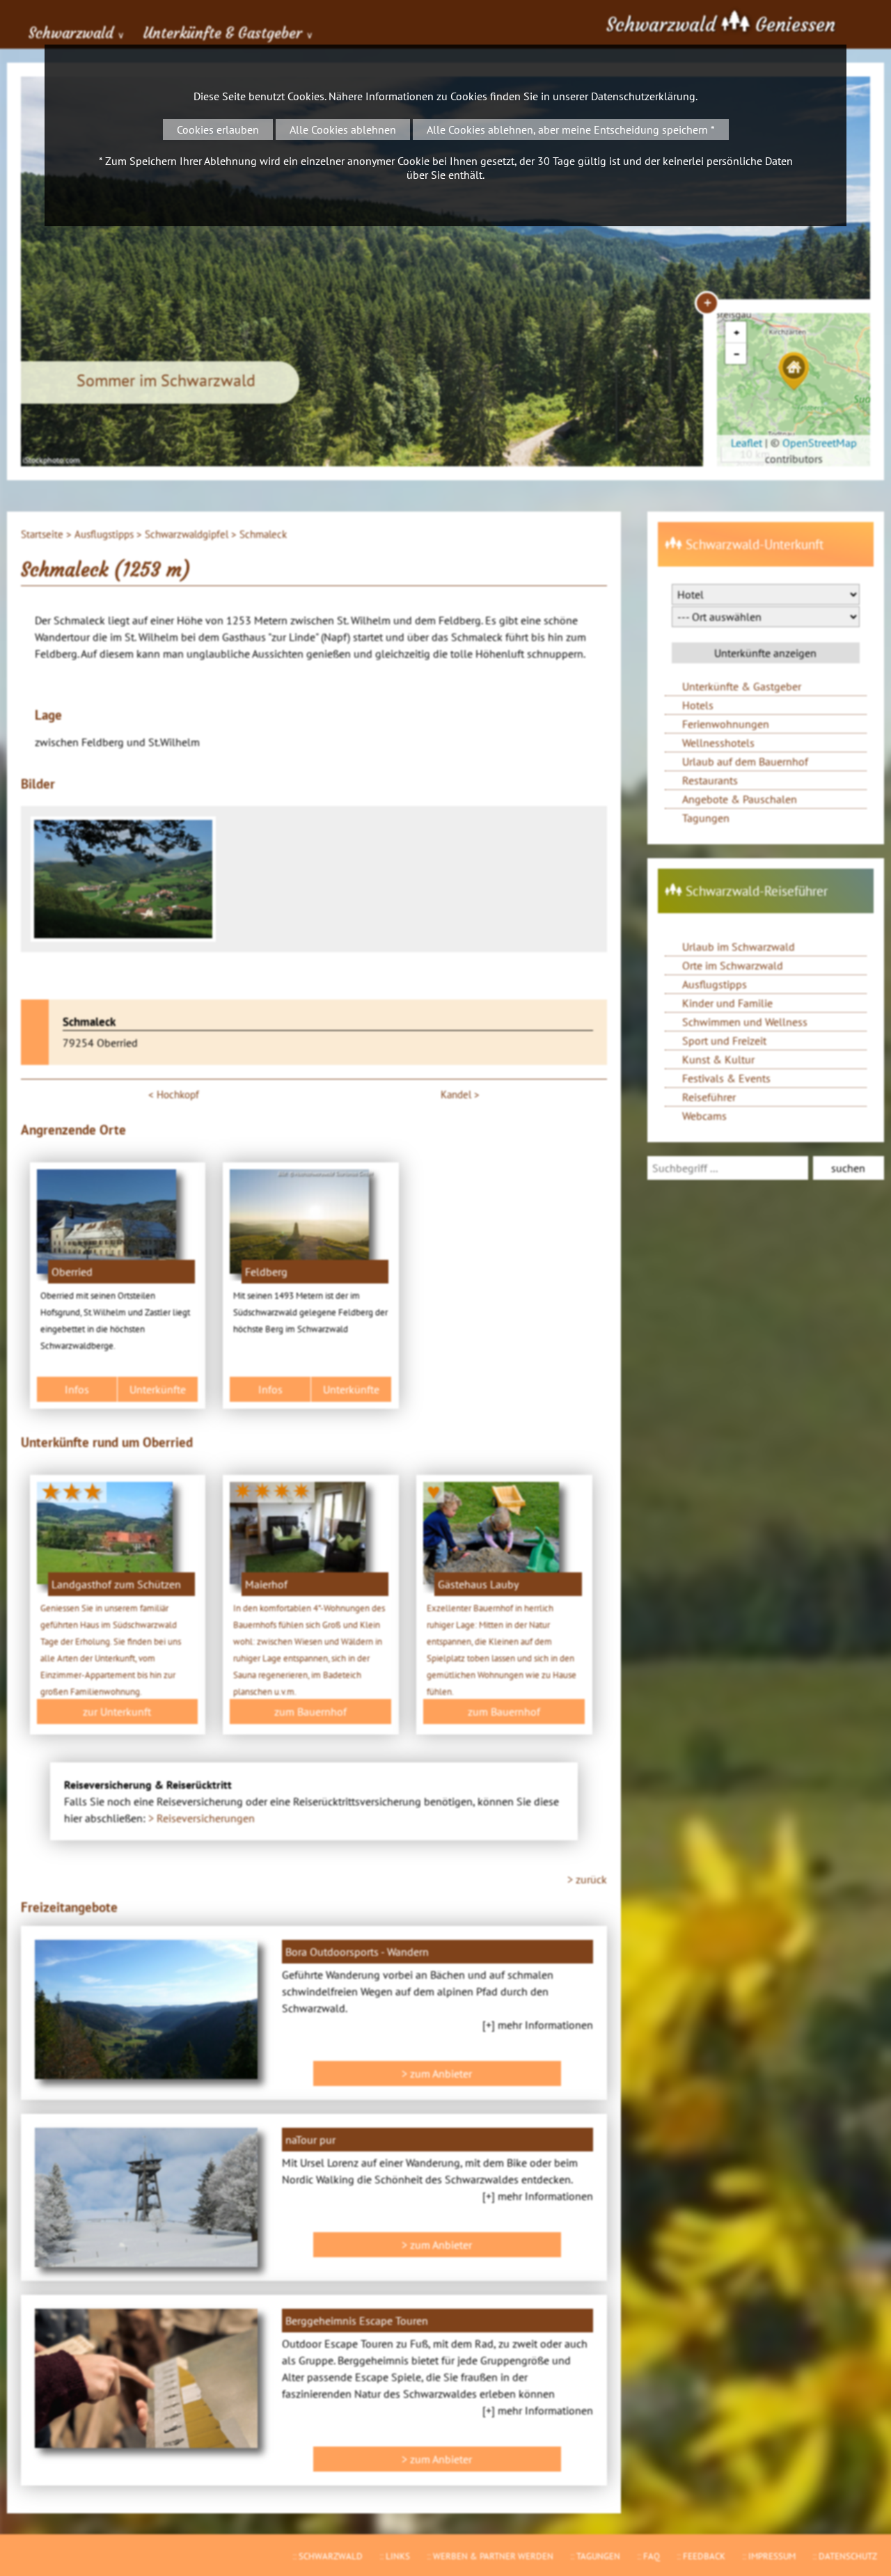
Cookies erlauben (218, 129)
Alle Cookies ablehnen (343, 129)
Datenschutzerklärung (643, 96)
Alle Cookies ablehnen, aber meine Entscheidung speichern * (571, 129)
